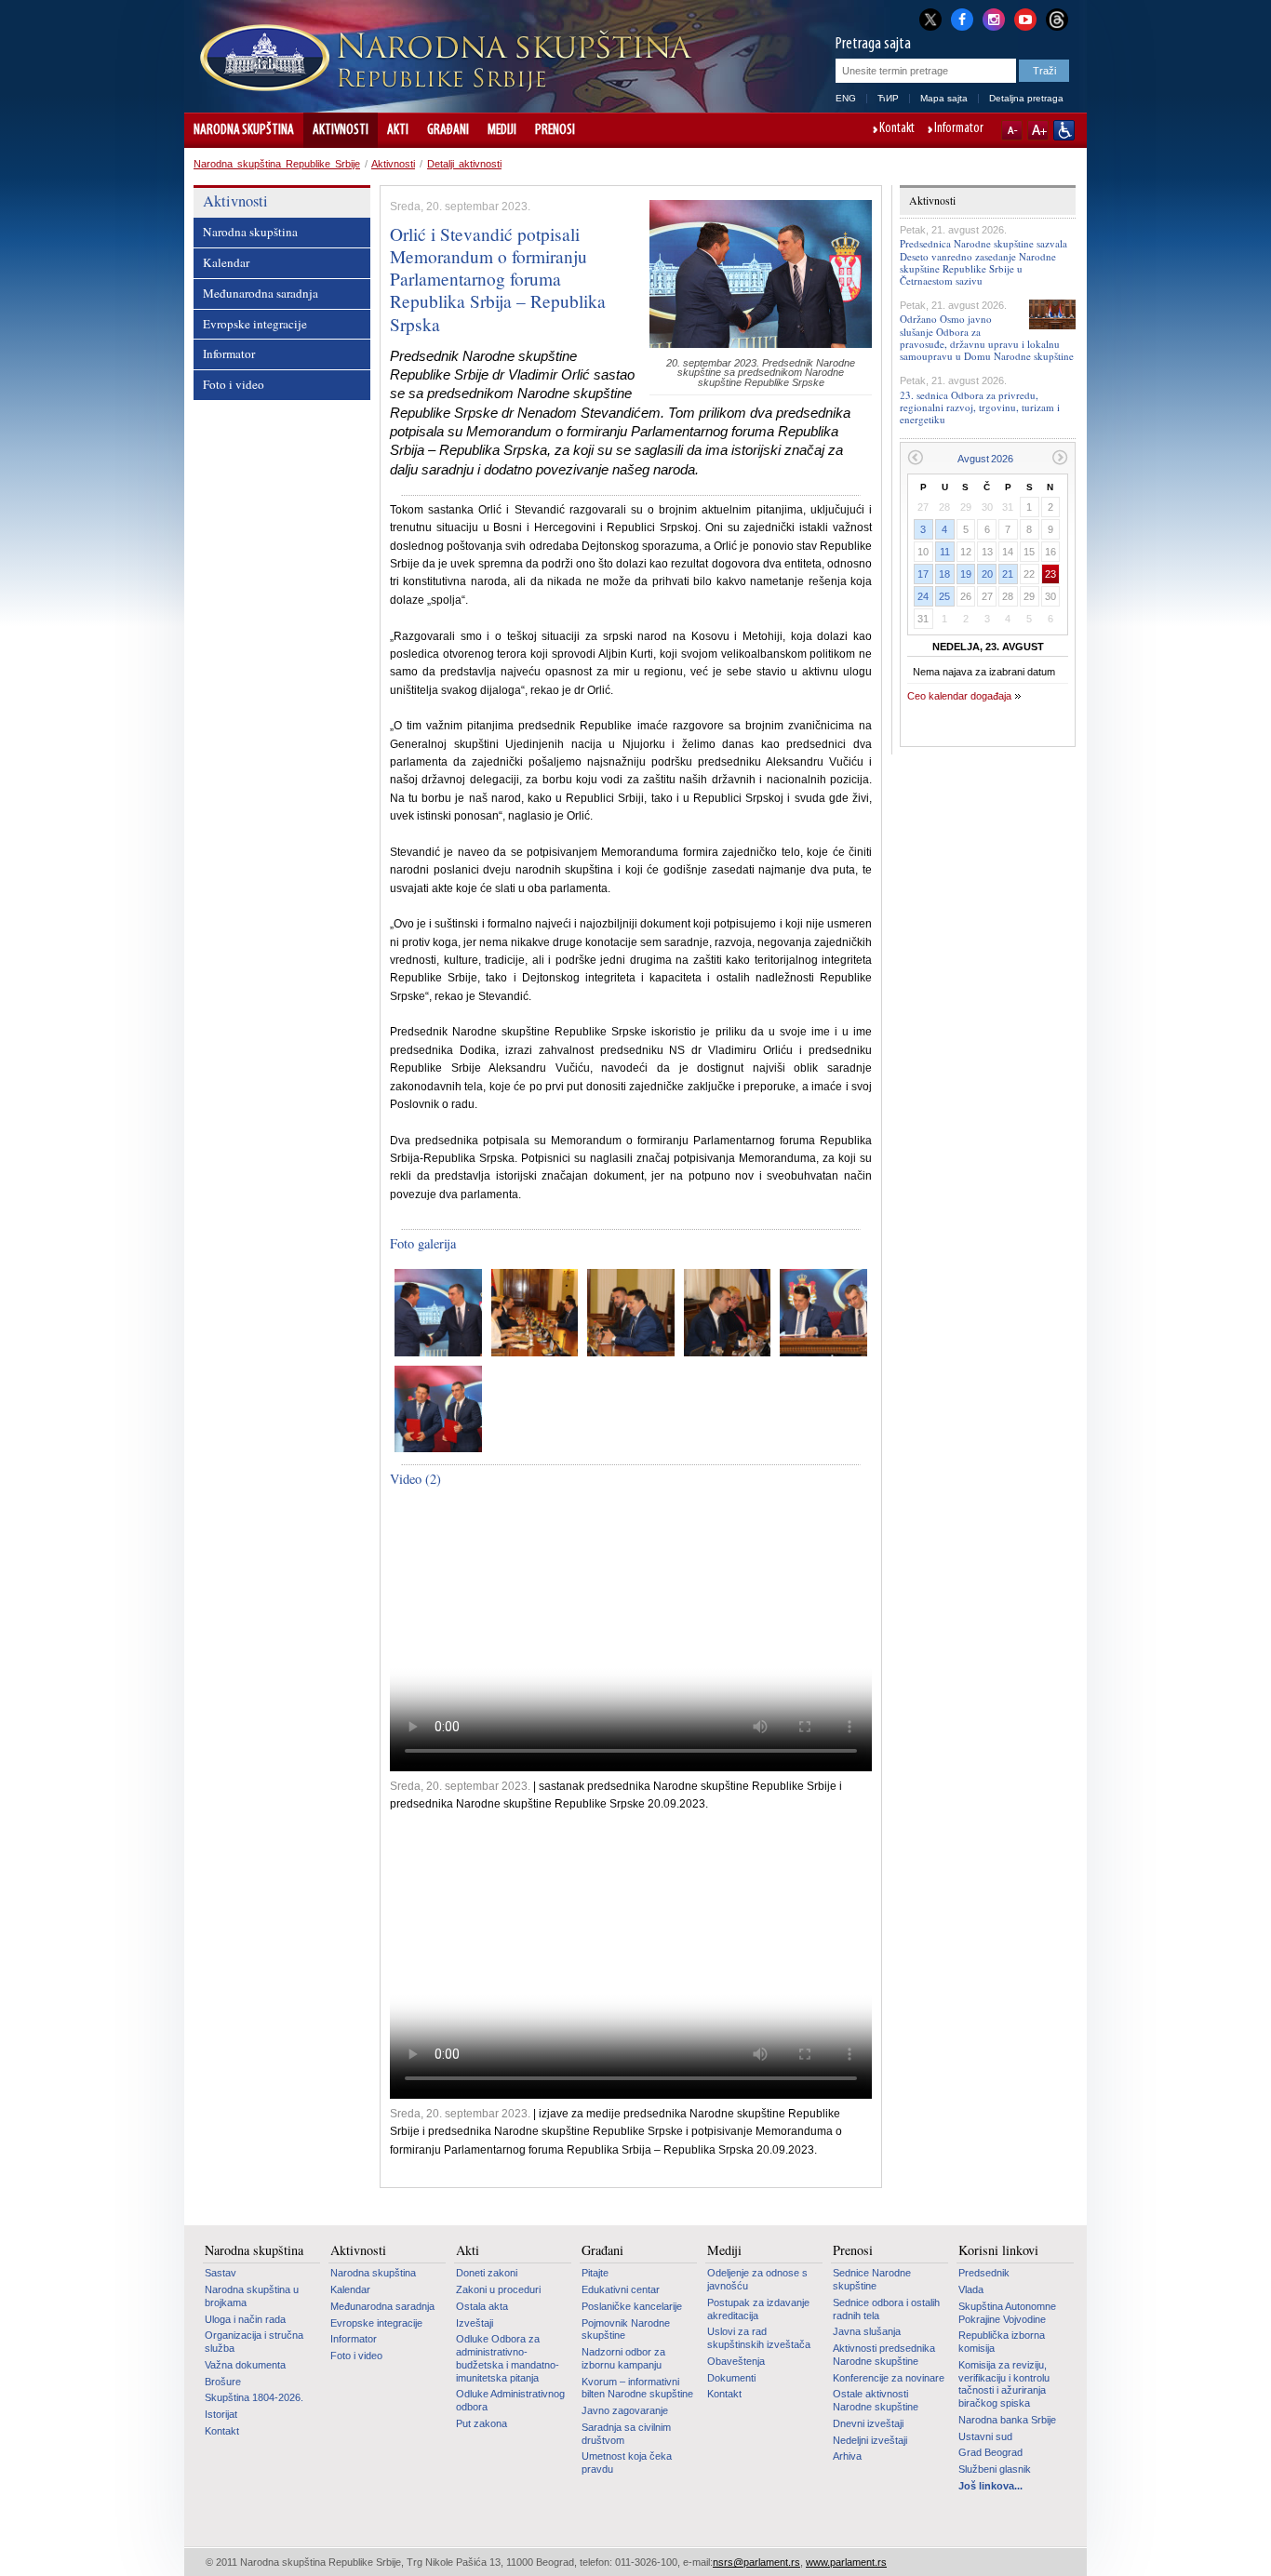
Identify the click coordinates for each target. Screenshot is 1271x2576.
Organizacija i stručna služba (254, 2342)
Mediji (502, 130)
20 (987, 574)
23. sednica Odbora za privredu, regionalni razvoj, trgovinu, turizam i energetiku (980, 407)
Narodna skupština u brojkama (252, 2296)
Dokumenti (731, 2378)
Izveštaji (475, 2323)
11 (945, 552)
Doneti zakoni (487, 2273)
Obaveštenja (736, 2361)
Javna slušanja (867, 2331)
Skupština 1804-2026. (254, 2397)
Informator (959, 129)
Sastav (221, 2273)
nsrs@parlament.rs (756, 2562)
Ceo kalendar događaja (959, 696)
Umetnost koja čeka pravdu (627, 2463)
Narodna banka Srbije (1007, 2420)
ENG (846, 98)
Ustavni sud (985, 2436)
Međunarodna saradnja (261, 293)
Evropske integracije (255, 324)
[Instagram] (994, 18)
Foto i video (234, 384)
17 (923, 574)
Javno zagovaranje (625, 2410)
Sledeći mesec (1060, 457)
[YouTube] (1025, 18)
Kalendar (226, 262)
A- (1012, 130)
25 (944, 596)
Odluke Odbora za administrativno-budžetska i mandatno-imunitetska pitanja (508, 2358)
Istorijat (221, 2414)
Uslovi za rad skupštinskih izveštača (759, 2338)
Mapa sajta (944, 98)
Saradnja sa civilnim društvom (626, 2434)
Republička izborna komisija (1002, 2342)
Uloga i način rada (245, 2319)
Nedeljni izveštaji (870, 2440)
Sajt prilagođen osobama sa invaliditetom (1064, 130)
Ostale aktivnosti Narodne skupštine (876, 2400)
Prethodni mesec (915, 457)
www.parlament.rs (846, 2562)
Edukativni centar (621, 2289)
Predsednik (984, 2273)
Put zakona (482, 2423)
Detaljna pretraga (1026, 98)
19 (966, 574)
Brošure (223, 2382)
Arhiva (847, 2456)
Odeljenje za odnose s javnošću (757, 2279)
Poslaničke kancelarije (632, 2306)
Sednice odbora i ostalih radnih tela (886, 2309)
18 (944, 574)
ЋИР (888, 98)
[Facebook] (962, 18)
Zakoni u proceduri (498, 2289)
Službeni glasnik (995, 2469)
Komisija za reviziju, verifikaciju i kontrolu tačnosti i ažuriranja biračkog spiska (1004, 2384)
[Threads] (1057, 19)
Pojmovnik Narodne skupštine (626, 2329)
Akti (398, 130)
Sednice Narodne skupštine (872, 2279)
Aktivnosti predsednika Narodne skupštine (884, 2355)
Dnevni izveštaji (868, 2423)
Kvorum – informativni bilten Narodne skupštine (637, 2388)
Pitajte (595, 2273)
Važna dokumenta (245, 2365)
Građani (448, 130)
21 (1008, 574)
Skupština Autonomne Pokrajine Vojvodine (1007, 2313)
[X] (930, 19)
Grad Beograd (990, 2452)
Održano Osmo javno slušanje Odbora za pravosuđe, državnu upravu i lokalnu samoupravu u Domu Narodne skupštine (987, 337)
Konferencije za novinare (889, 2378)
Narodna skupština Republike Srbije (277, 164)
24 (923, 596)
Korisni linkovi (998, 2250)
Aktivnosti (341, 130)
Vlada (971, 2289)
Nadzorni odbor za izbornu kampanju (623, 2358)
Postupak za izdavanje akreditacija (758, 2309)
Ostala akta (482, 2306)
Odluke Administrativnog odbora (510, 2400)
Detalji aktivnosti (464, 164)
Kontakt (897, 129)
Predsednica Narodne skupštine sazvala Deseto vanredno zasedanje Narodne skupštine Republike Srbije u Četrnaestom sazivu (983, 262)
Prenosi (555, 130)
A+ (1038, 130)
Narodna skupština (244, 130)
